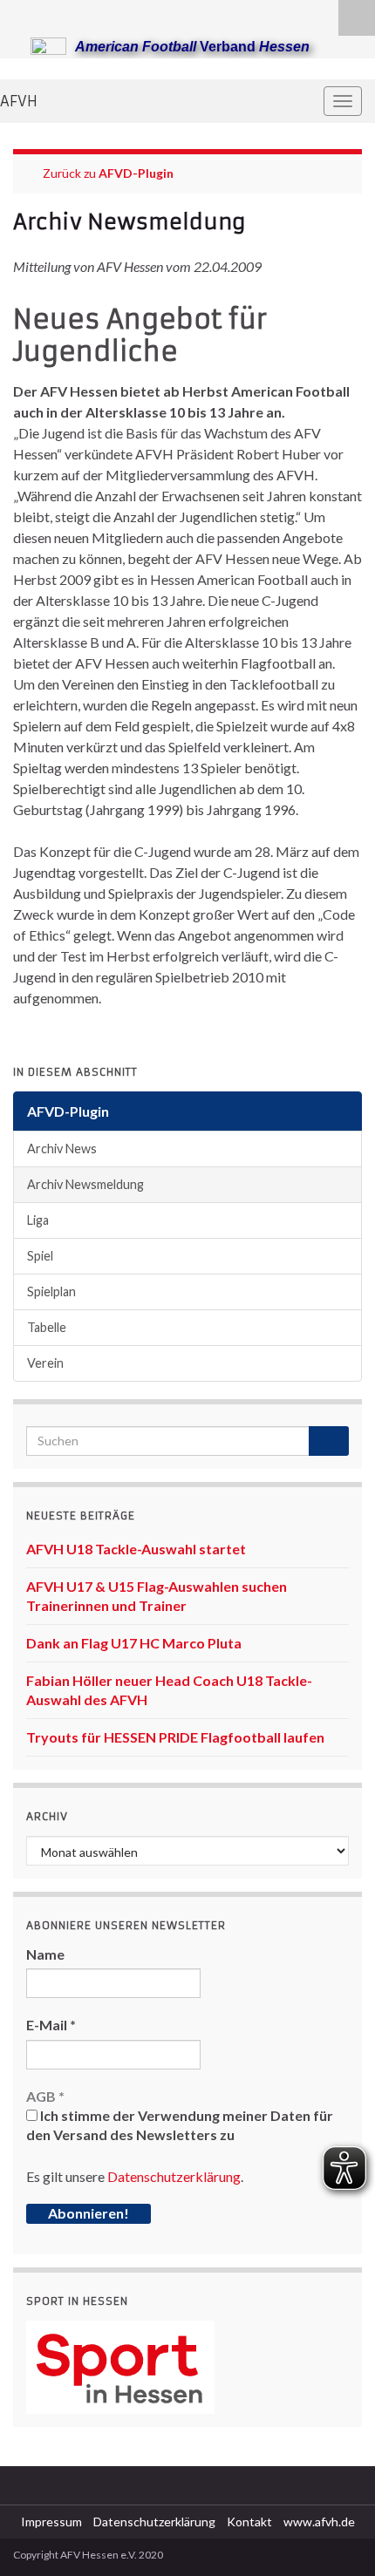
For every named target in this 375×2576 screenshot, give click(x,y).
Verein (45, 1363)
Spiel (40, 1256)
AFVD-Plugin (136, 173)
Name (45, 1954)
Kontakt (249, 2522)
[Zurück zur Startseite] (187, 69)
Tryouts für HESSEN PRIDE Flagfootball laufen (175, 1737)
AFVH (19, 101)
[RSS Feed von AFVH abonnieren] (21, 14)
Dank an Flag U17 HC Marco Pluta (134, 1643)
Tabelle (47, 1327)
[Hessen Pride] (77, 14)
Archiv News (62, 1149)
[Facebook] (49, 14)
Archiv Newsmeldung (85, 1184)
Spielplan (51, 1291)
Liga (38, 1220)
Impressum (51, 2522)
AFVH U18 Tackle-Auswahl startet (136, 1549)
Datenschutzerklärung (174, 2176)
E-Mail (51, 2025)
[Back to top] (336, 2537)
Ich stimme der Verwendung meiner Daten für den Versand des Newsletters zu (180, 2125)
